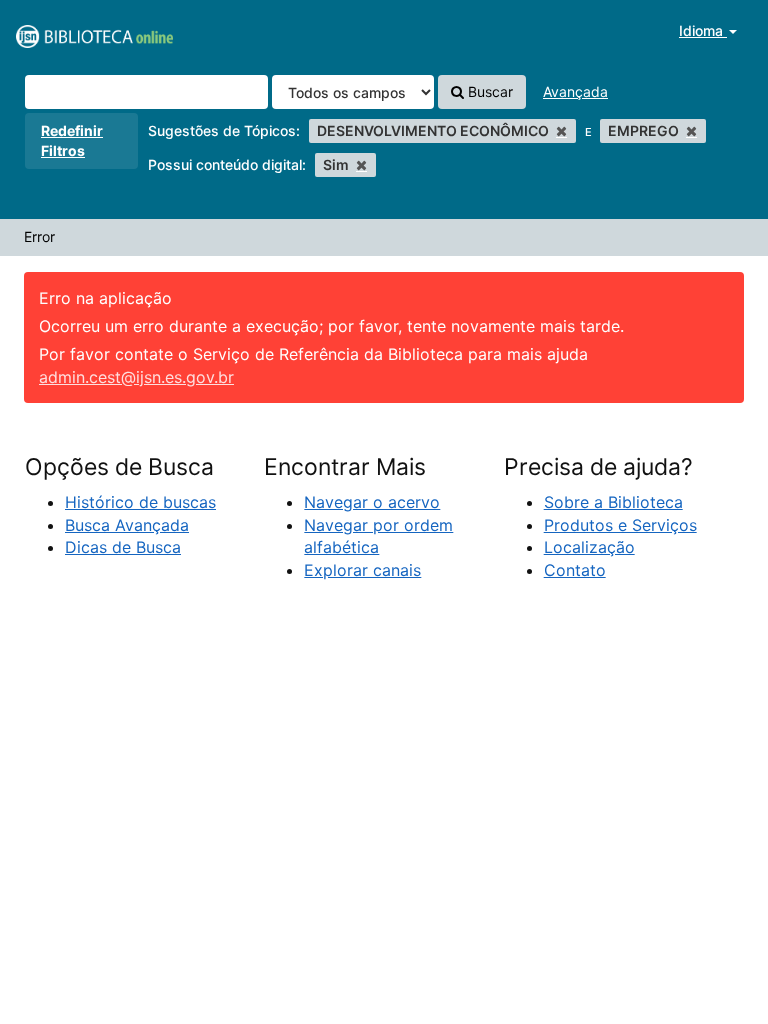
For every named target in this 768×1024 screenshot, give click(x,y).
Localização (589, 547)
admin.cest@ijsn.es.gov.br (136, 377)
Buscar (488, 91)
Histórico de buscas (140, 502)
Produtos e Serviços (620, 525)
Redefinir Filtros (72, 140)
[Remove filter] (561, 130)
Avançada (575, 91)
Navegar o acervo (372, 502)
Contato (575, 570)
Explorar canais (362, 570)
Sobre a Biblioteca (613, 502)
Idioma (703, 30)
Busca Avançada (127, 525)
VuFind (65, 31)
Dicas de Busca (123, 547)
